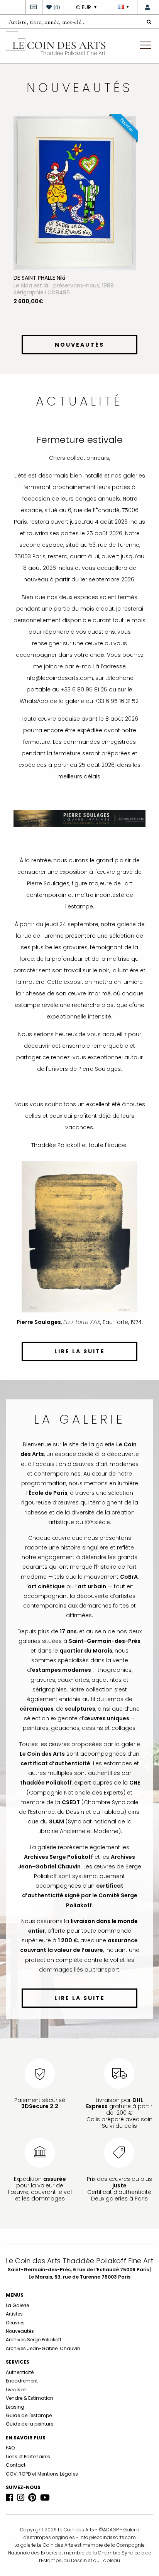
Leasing (15, 2407)
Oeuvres (15, 2323)
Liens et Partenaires (28, 2457)
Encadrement (22, 2381)
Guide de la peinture (30, 2424)
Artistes (14, 2314)
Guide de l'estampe (29, 2415)
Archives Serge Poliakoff (34, 2340)
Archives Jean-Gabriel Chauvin (43, 2348)
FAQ (10, 2448)
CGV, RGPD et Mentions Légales (42, 2474)
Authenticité (20, 2372)
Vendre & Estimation (30, 2398)
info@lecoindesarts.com (108, 2537)
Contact (16, 2465)
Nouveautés (20, 2331)
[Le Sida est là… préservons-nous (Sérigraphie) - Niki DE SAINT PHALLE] (75, 192)
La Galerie (17, 2305)
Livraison (16, 2390)
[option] (79, 224)
